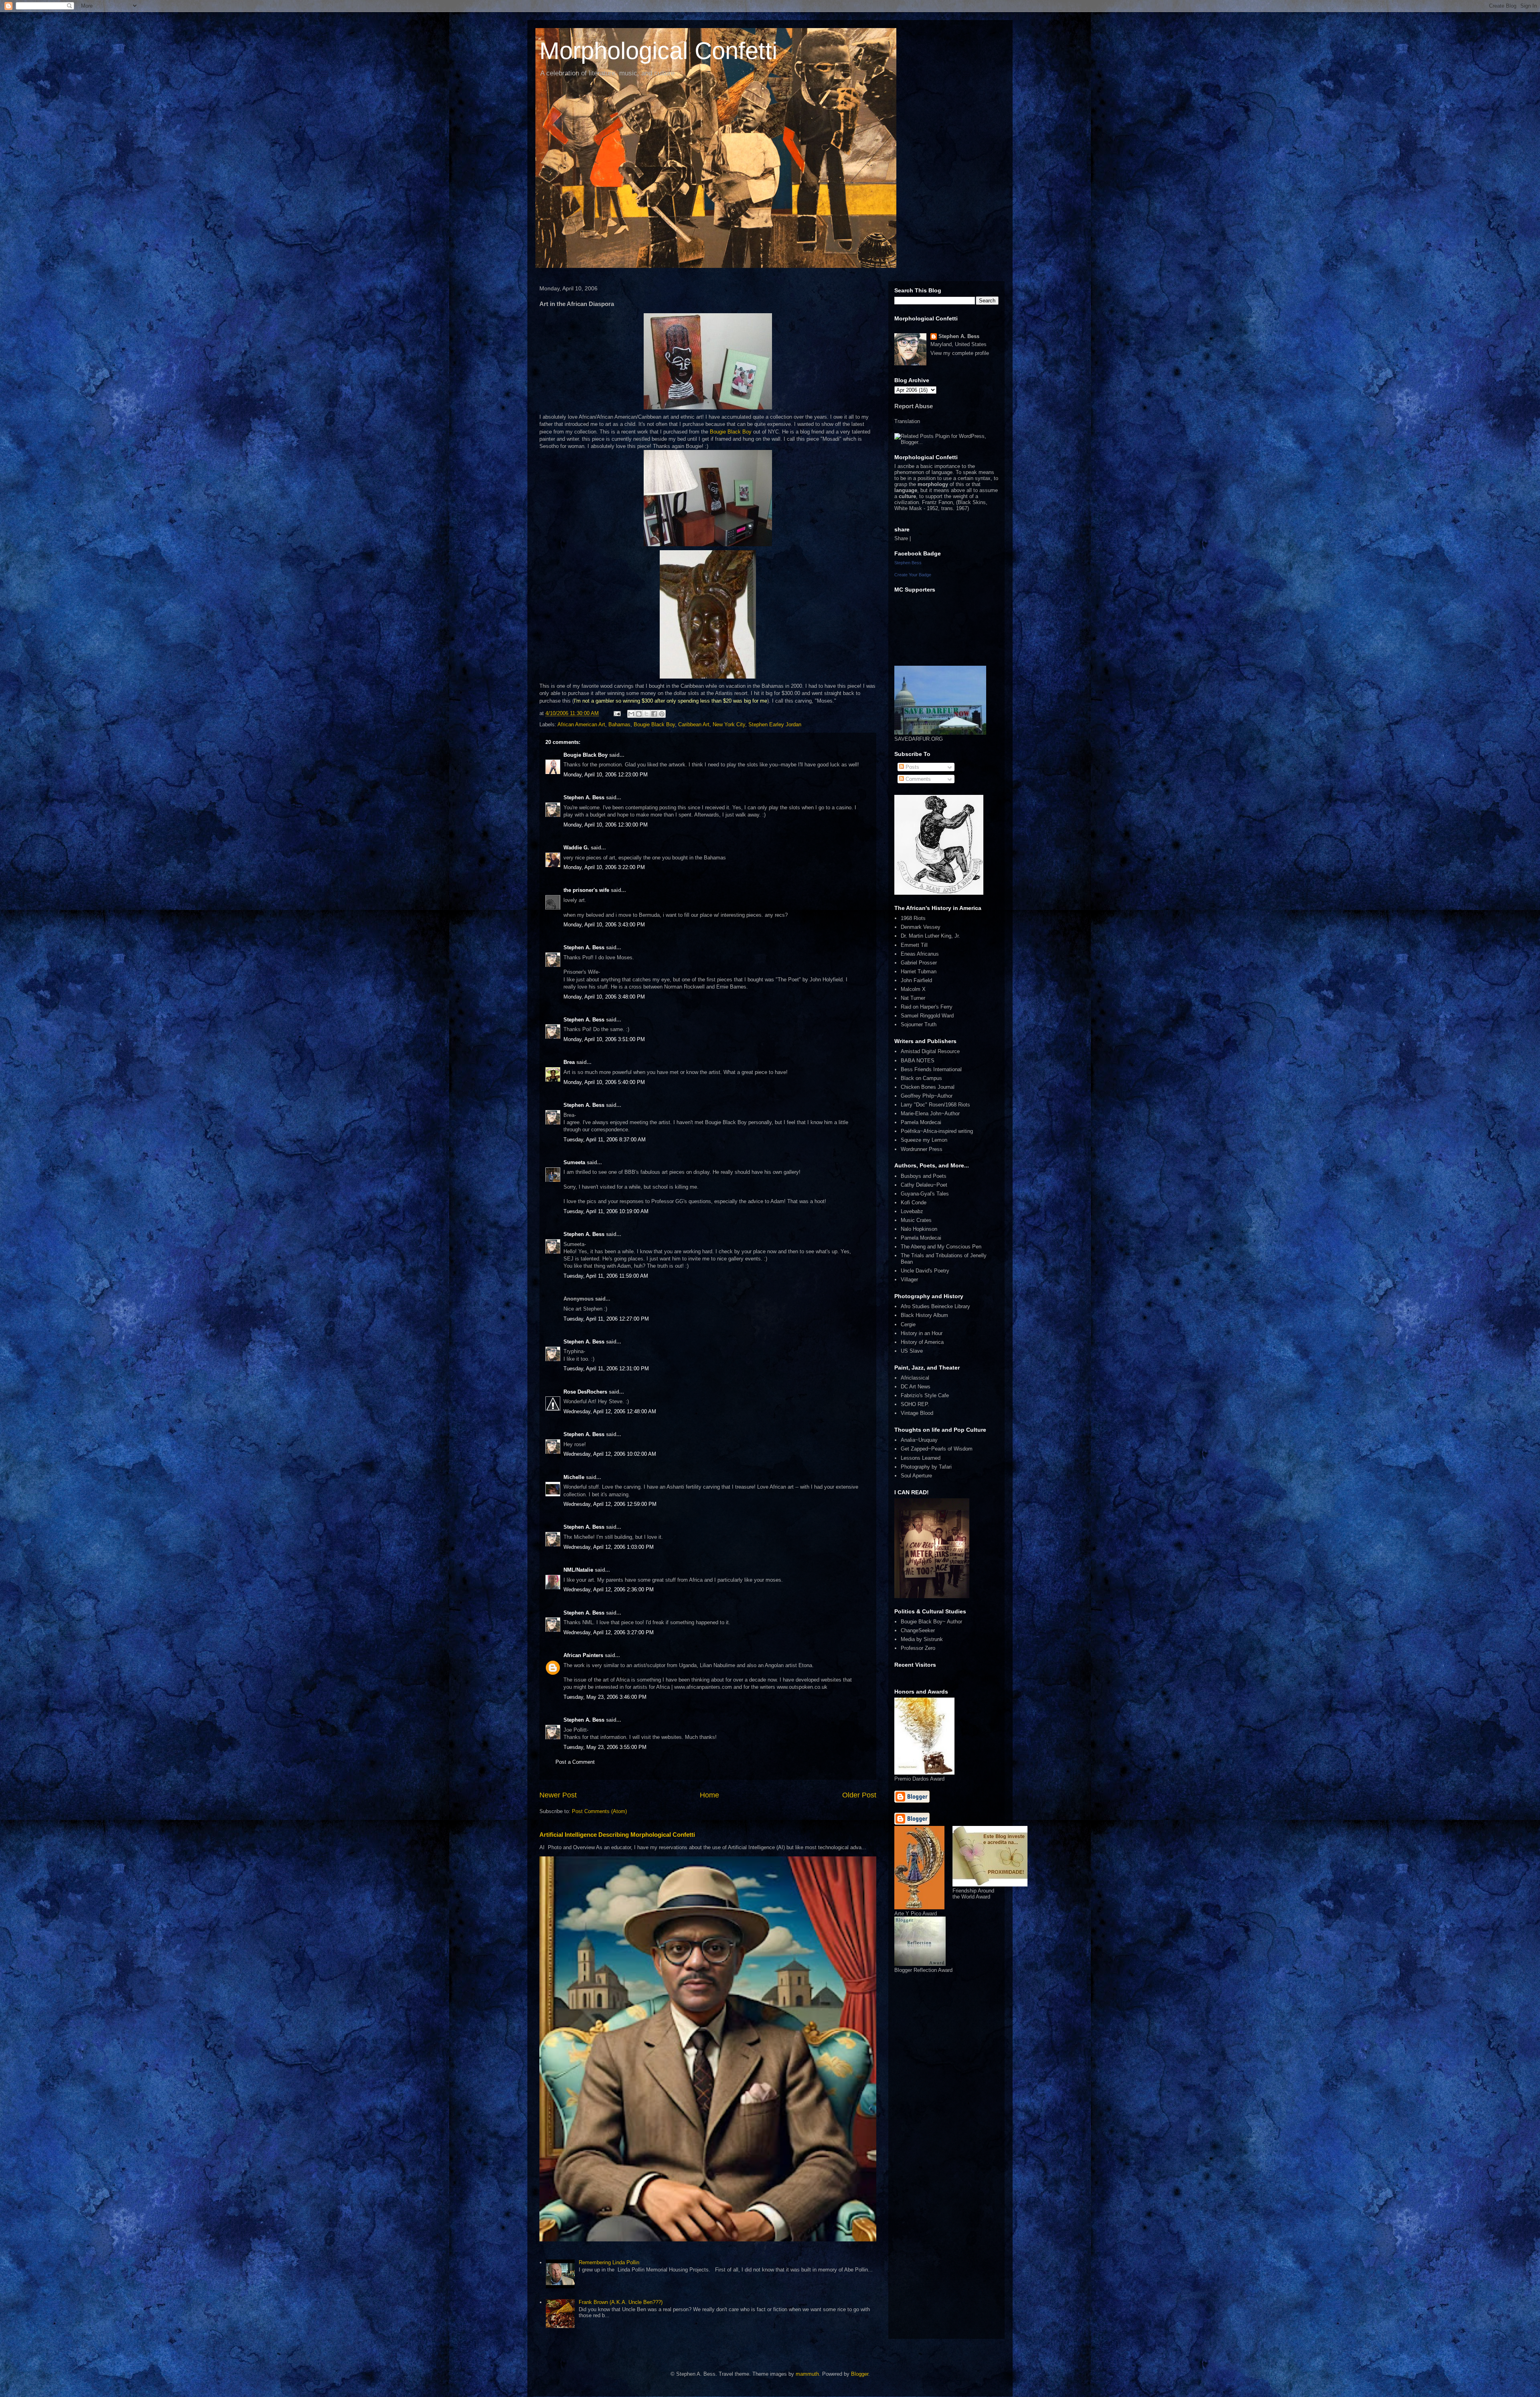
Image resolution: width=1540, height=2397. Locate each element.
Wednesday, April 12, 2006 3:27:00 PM (609, 1632)
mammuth (807, 2374)
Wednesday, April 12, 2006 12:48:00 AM (610, 1411)
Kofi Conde (914, 1203)
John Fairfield (916, 980)
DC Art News (916, 1387)
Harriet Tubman (919, 972)
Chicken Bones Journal (928, 1087)
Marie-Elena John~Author (930, 1113)
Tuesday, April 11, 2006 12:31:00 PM (606, 1369)
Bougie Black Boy (731, 432)
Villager (909, 1280)
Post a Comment (575, 1762)
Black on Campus (921, 1078)
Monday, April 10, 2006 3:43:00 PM (604, 925)
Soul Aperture (916, 1476)
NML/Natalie (578, 1570)
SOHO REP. (915, 1404)
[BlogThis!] (639, 714)
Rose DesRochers (585, 1392)
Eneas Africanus (920, 954)
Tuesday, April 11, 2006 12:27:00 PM (606, 1319)
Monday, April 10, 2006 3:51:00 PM (604, 1039)
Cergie (908, 1324)
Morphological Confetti (658, 51)
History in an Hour (922, 1333)
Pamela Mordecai (921, 1122)
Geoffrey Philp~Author (927, 1096)
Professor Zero (918, 1648)
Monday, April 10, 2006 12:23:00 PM (606, 775)
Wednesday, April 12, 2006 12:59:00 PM (610, 1504)
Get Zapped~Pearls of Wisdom (937, 1449)
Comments (917, 779)
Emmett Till (914, 945)
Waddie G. (576, 848)
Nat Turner (913, 998)
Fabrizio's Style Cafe (925, 1395)
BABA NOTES (918, 1061)
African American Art (581, 724)
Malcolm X (913, 989)
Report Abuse (914, 406)
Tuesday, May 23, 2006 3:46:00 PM (605, 1697)
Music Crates (916, 1220)
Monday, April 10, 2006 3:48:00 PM (604, 997)
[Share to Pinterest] (662, 714)
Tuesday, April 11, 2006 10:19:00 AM (606, 1211)
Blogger (860, 2374)
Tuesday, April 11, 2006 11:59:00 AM (606, 1276)
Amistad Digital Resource (930, 1051)
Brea (569, 1062)
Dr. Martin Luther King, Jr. (930, 936)
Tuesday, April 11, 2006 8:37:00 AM (605, 1140)
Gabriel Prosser (919, 963)
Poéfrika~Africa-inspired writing (937, 1131)
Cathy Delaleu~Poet (924, 1185)
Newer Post (558, 1795)
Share (901, 538)
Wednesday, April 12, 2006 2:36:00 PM (609, 1590)
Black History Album (924, 1315)
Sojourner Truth (919, 1024)
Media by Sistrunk (922, 1639)
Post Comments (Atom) (599, 1811)
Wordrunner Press (922, 1149)
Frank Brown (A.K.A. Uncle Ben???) (621, 2302)
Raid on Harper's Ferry (927, 1007)
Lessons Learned (921, 1458)
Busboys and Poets (924, 1176)
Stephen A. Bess (584, 797)
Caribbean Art (694, 724)
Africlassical (915, 1378)
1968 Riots (913, 918)
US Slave (912, 1351)
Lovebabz (912, 1211)
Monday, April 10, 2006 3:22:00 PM (604, 867)
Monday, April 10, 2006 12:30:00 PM (606, 825)
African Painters (583, 1655)
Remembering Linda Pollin (609, 2262)
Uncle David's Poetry (925, 1271)
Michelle (574, 1477)
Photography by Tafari (926, 1467)
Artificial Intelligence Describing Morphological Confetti (617, 1835)
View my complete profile (960, 353)
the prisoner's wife (586, 890)
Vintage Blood (917, 1413)
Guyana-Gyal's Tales (925, 1194)
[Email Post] (617, 713)
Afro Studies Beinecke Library (935, 1306)
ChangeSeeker (918, 1630)
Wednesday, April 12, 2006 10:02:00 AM (610, 1454)
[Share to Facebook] (654, 714)
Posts (912, 767)
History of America (922, 1342)
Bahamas (619, 724)
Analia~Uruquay (919, 1440)
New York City (729, 724)
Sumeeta (574, 1162)
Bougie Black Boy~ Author (931, 1622)
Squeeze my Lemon (924, 1140)
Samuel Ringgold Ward (927, 1016)
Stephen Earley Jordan (775, 724)
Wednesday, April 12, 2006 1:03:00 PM (609, 1547)
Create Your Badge (913, 575)
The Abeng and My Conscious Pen (941, 1247)
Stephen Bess (908, 563)
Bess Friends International (931, 1069)
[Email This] (631, 714)
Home (709, 1795)
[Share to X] (646, 714)
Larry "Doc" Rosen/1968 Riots (935, 1105)
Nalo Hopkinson (919, 1229)
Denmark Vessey (921, 927)
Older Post (859, 1795)
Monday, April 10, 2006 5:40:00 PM (604, 1082)
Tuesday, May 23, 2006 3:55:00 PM (605, 1747)
